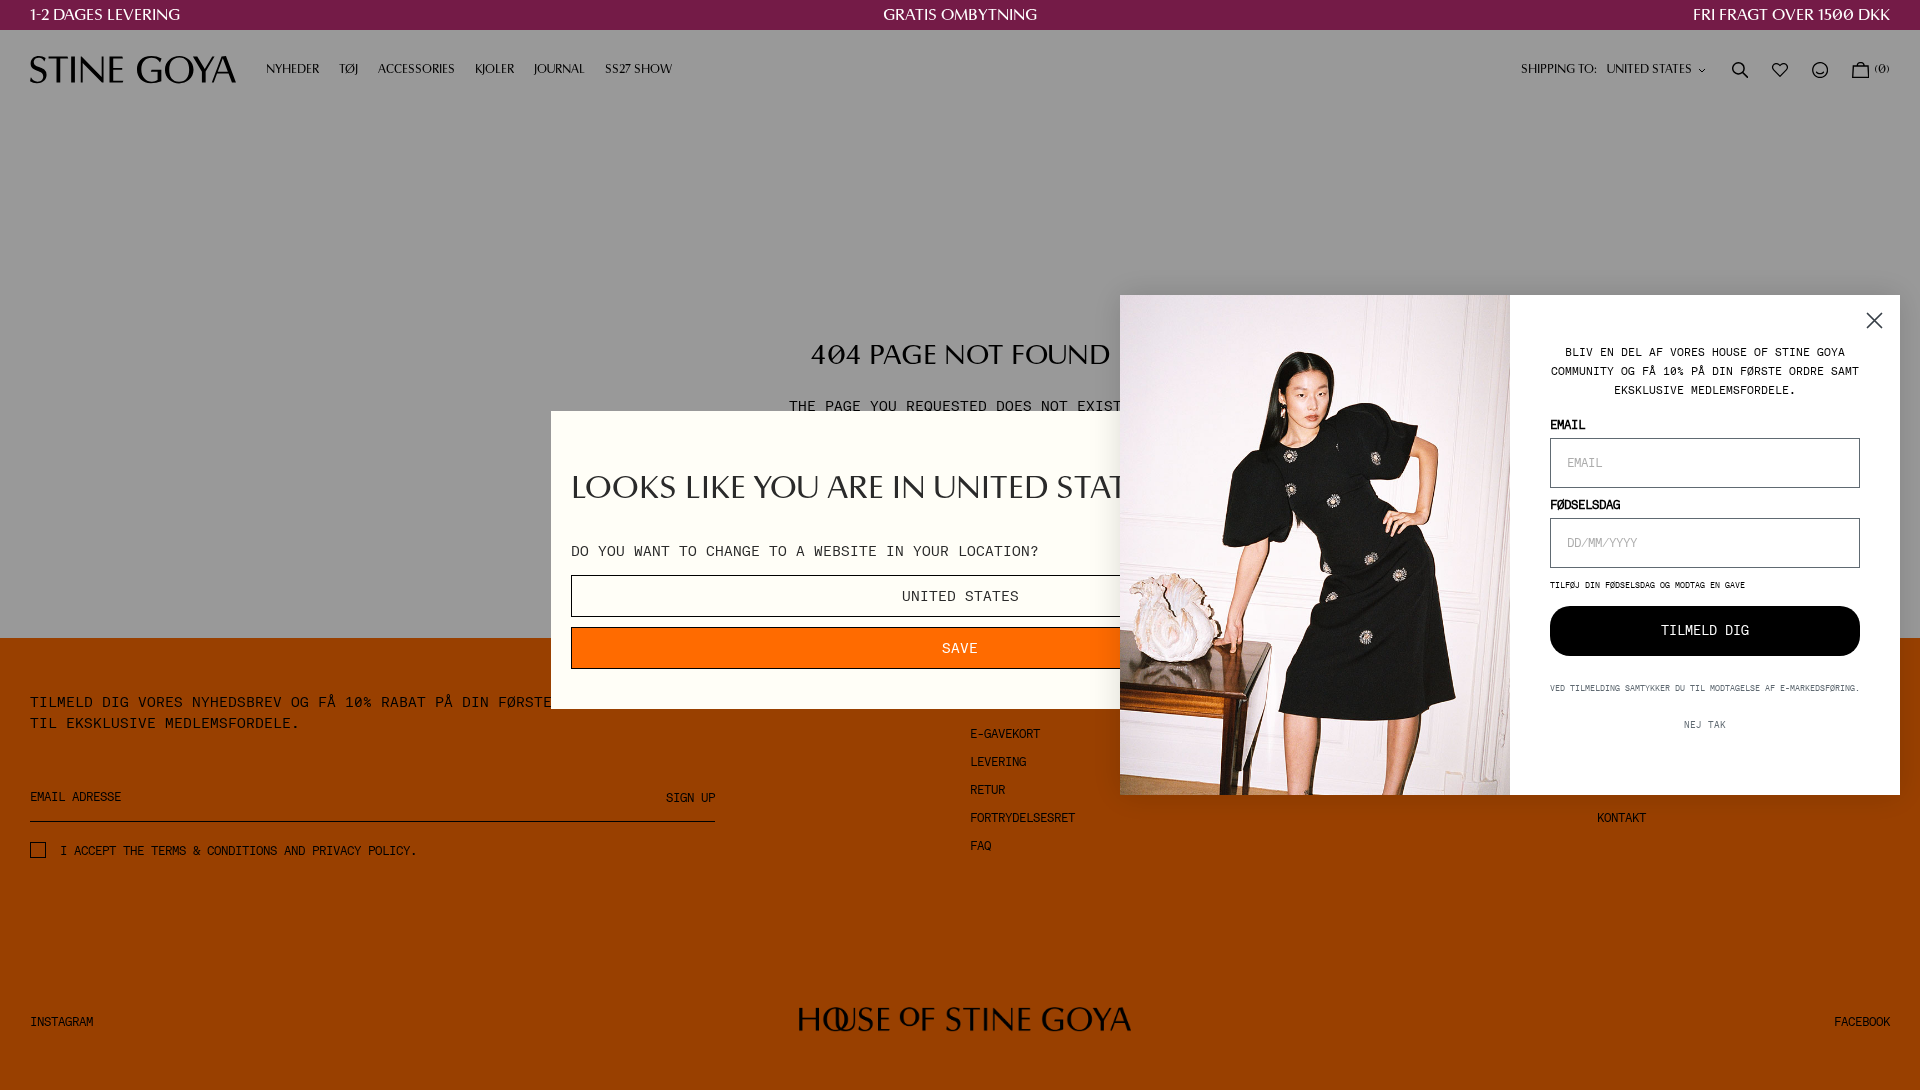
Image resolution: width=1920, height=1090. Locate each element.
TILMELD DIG (1705, 630)
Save (960, 648)
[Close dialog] (1874, 320)
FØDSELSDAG (1585, 505)
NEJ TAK (1705, 724)
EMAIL (1567, 425)
